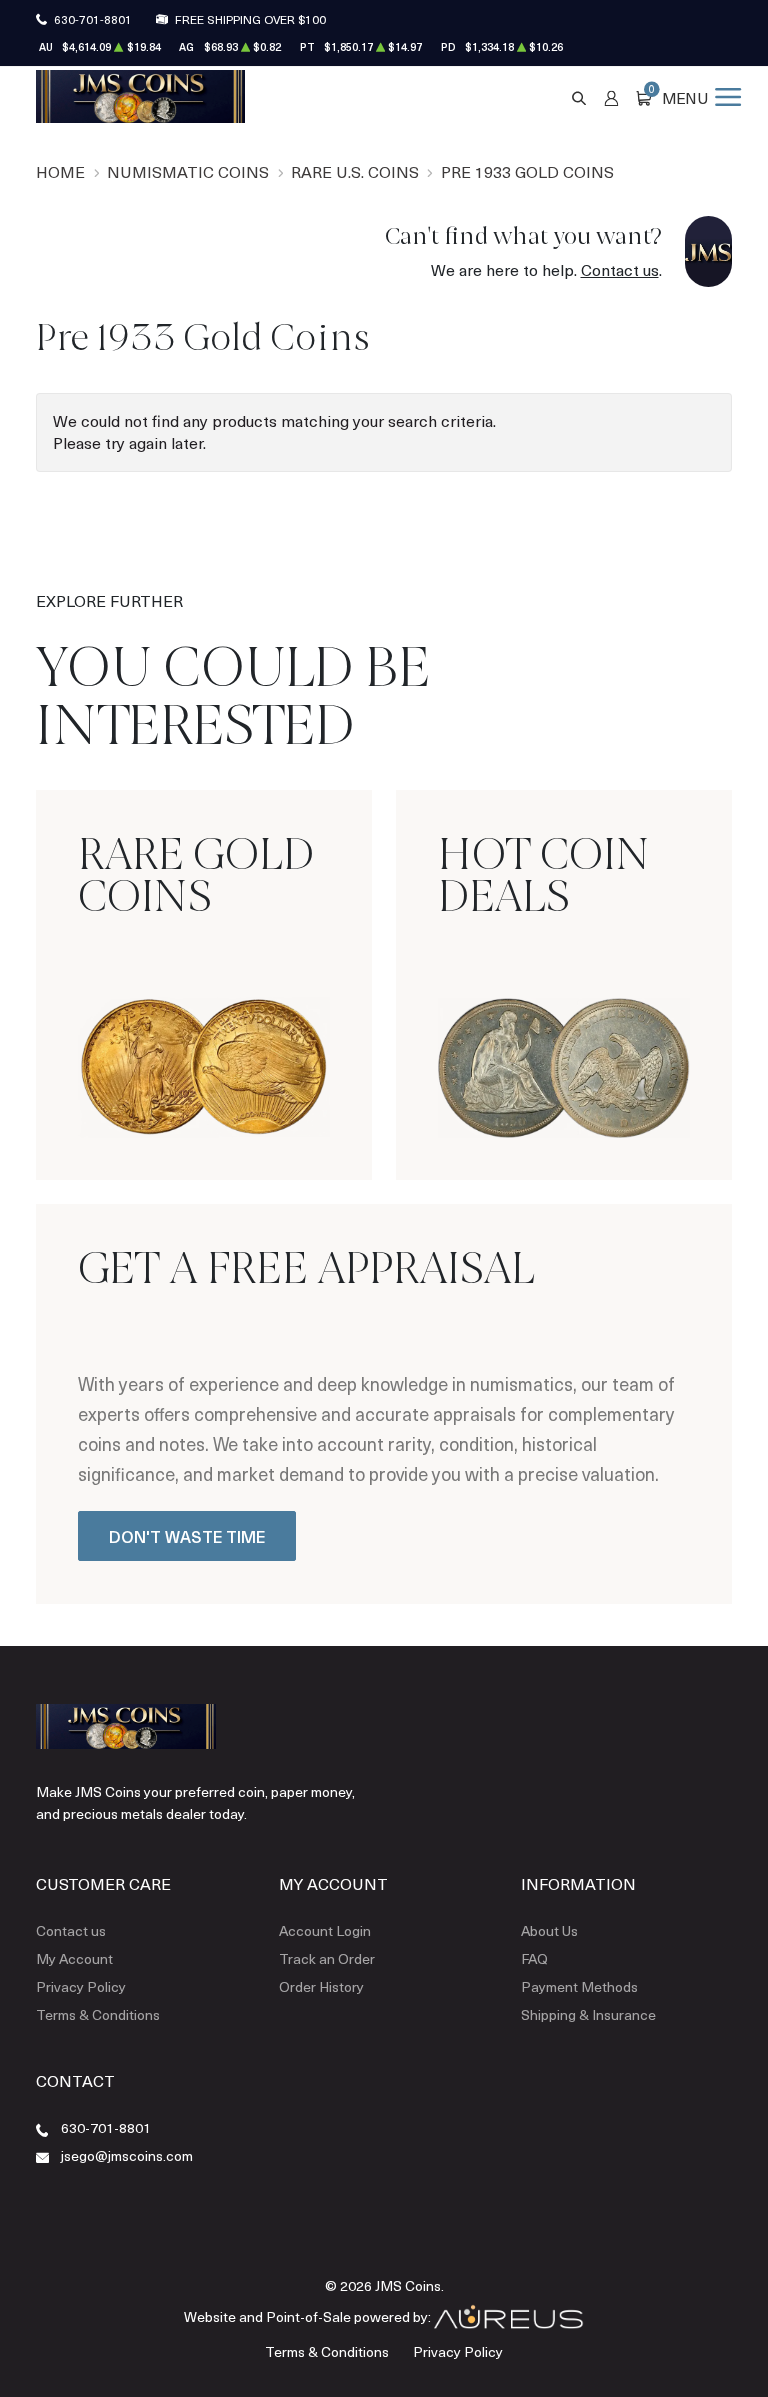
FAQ (534, 1958)
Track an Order (327, 1958)
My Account (74, 1958)
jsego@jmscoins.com (127, 2155)
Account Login (325, 1930)
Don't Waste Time (187, 1536)
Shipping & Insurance (588, 2014)
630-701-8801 (93, 19)
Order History (321, 1986)
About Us (549, 1930)
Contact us (620, 269)
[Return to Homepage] (140, 96)
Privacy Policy (81, 1986)
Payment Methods (579, 1986)
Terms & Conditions (98, 2014)
